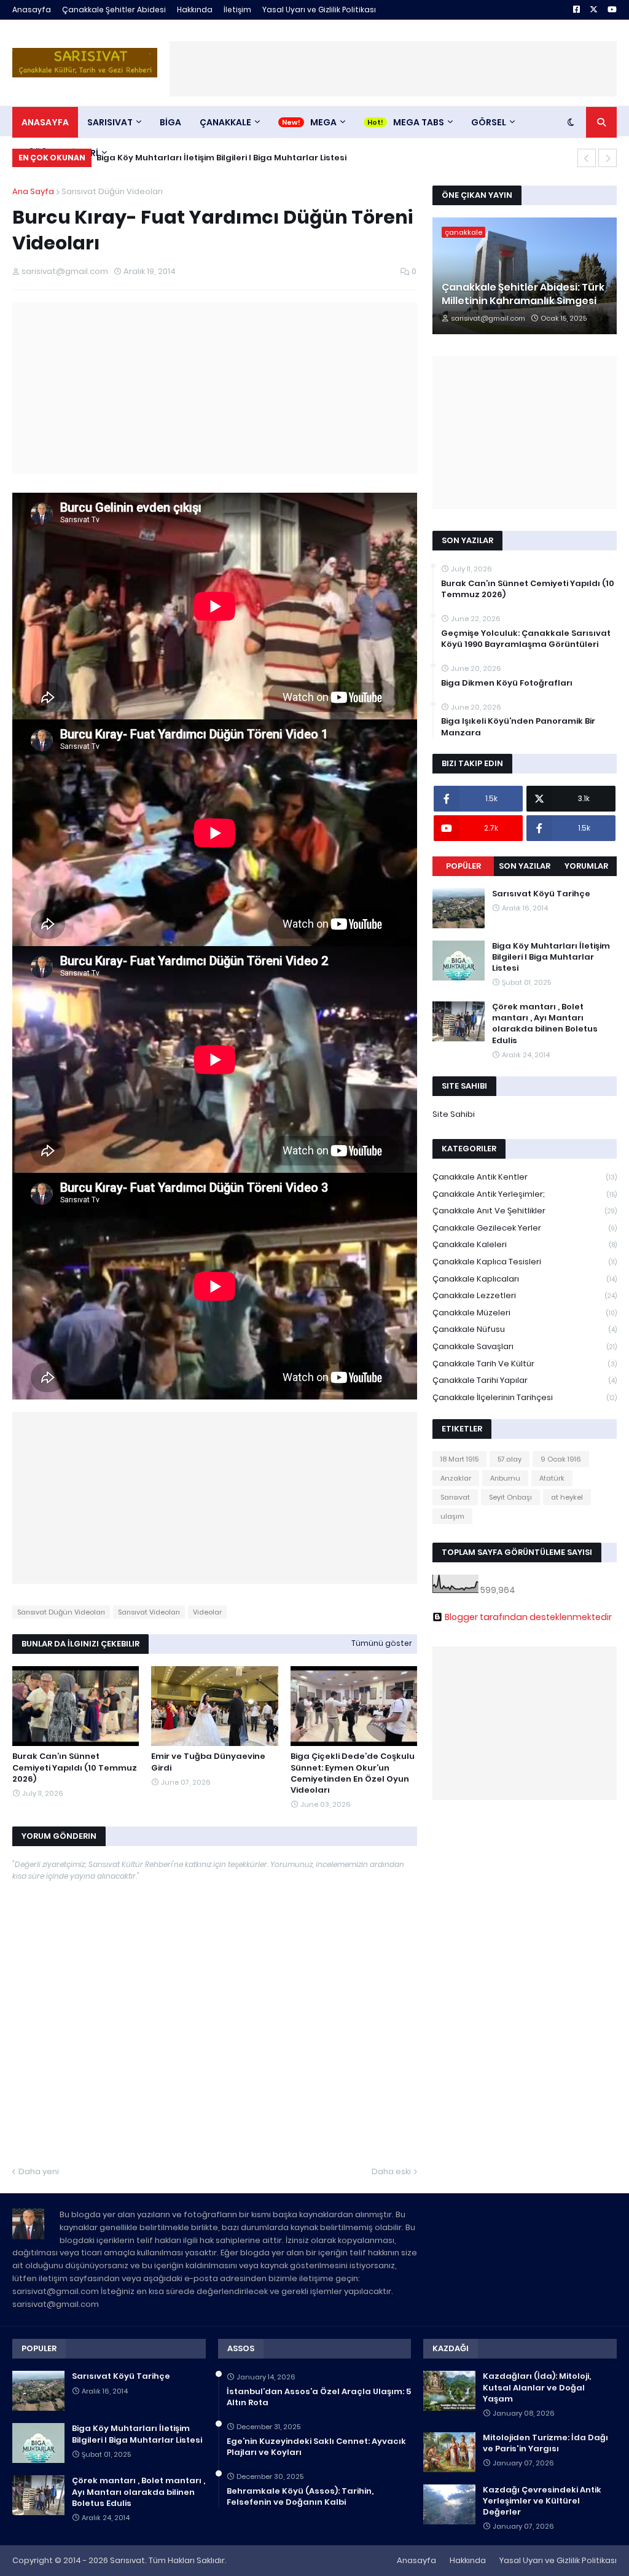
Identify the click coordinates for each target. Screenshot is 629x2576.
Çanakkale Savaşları (525, 1346)
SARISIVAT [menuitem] (110, 122)
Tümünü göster (382, 1643)
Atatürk (552, 1478)
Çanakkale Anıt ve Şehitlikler (525, 1211)
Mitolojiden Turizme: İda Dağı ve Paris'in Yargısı (545, 2443)
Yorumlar (586, 866)
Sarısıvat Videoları (149, 1612)
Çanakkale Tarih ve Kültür (525, 1364)
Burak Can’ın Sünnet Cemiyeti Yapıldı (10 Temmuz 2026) (75, 1768)
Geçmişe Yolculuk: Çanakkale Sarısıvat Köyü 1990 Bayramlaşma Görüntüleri (526, 639)
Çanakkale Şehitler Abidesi (114, 10)
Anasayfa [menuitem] (45, 122)
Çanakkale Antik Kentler (525, 1177)
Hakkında (195, 10)
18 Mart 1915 (459, 1459)
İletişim (237, 10)
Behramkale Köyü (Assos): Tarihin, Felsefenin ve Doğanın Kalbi (300, 2497)
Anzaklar (456, 1478)
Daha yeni (39, 2171)
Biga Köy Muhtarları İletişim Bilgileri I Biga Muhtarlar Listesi (221, 158)
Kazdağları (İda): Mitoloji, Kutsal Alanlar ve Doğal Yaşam (537, 2387)
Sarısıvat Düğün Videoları (112, 191)
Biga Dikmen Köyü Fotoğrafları (507, 683)
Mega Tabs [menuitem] (419, 122)
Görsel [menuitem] (489, 122)
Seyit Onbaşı (510, 1497)
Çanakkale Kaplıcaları (525, 1279)
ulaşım (452, 1516)
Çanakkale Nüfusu (525, 1329)
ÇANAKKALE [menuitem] (225, 122)
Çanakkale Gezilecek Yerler (525, 1228)
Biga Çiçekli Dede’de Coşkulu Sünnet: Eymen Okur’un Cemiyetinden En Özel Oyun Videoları (353, 1773)
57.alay (510, 1459)
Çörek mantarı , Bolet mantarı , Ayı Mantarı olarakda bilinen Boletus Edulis (545, 1024)
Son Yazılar (525, 866)
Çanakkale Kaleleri (525, 1244)
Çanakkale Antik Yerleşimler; (525, 1194)
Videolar (207, 1612)
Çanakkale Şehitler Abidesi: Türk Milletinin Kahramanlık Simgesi (523, 294)
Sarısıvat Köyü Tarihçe (541, 894)
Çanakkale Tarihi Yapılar (525, 1380)
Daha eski (391, 2171)
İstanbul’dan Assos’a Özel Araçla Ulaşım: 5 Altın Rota (319, 2397)
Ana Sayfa (33, 191)
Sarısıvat (455, 1497)
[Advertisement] (393, 69)
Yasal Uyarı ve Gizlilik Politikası (319, 10)
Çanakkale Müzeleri (525, 1313)
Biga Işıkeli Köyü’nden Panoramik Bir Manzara (518, 727)
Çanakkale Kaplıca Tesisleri (525, 1262)
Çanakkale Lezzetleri (525, 1295)
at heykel (567, 1497)
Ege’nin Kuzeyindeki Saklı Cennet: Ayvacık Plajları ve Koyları (316, 2447)
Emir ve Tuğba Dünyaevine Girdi (208, 1762)
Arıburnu (505, 1478)
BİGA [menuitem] (170, 122)
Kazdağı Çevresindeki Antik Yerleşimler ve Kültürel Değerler (542, 2501)
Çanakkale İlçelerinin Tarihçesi (525, 1397)
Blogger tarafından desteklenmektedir (528, 1617)
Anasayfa (32, 10)
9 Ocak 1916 (561, 1459)
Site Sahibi (454, 1114)
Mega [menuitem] (323, 122)
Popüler (463, 866)
